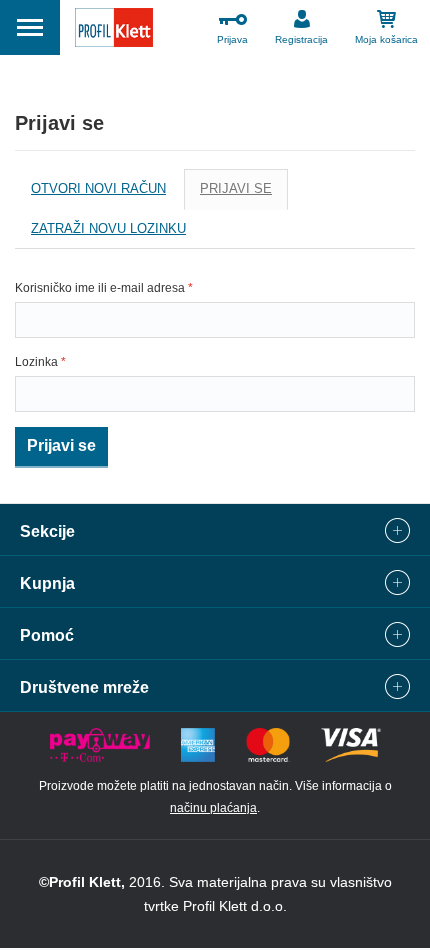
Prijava (232, 39)
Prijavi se (244, 195)
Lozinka (40, 362)
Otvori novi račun (98, 188)
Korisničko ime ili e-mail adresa (104, 288)
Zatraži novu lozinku (108, 228)
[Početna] (114, 30)
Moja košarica (386, 39)
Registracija (301, 39)
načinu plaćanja (213, 808)
